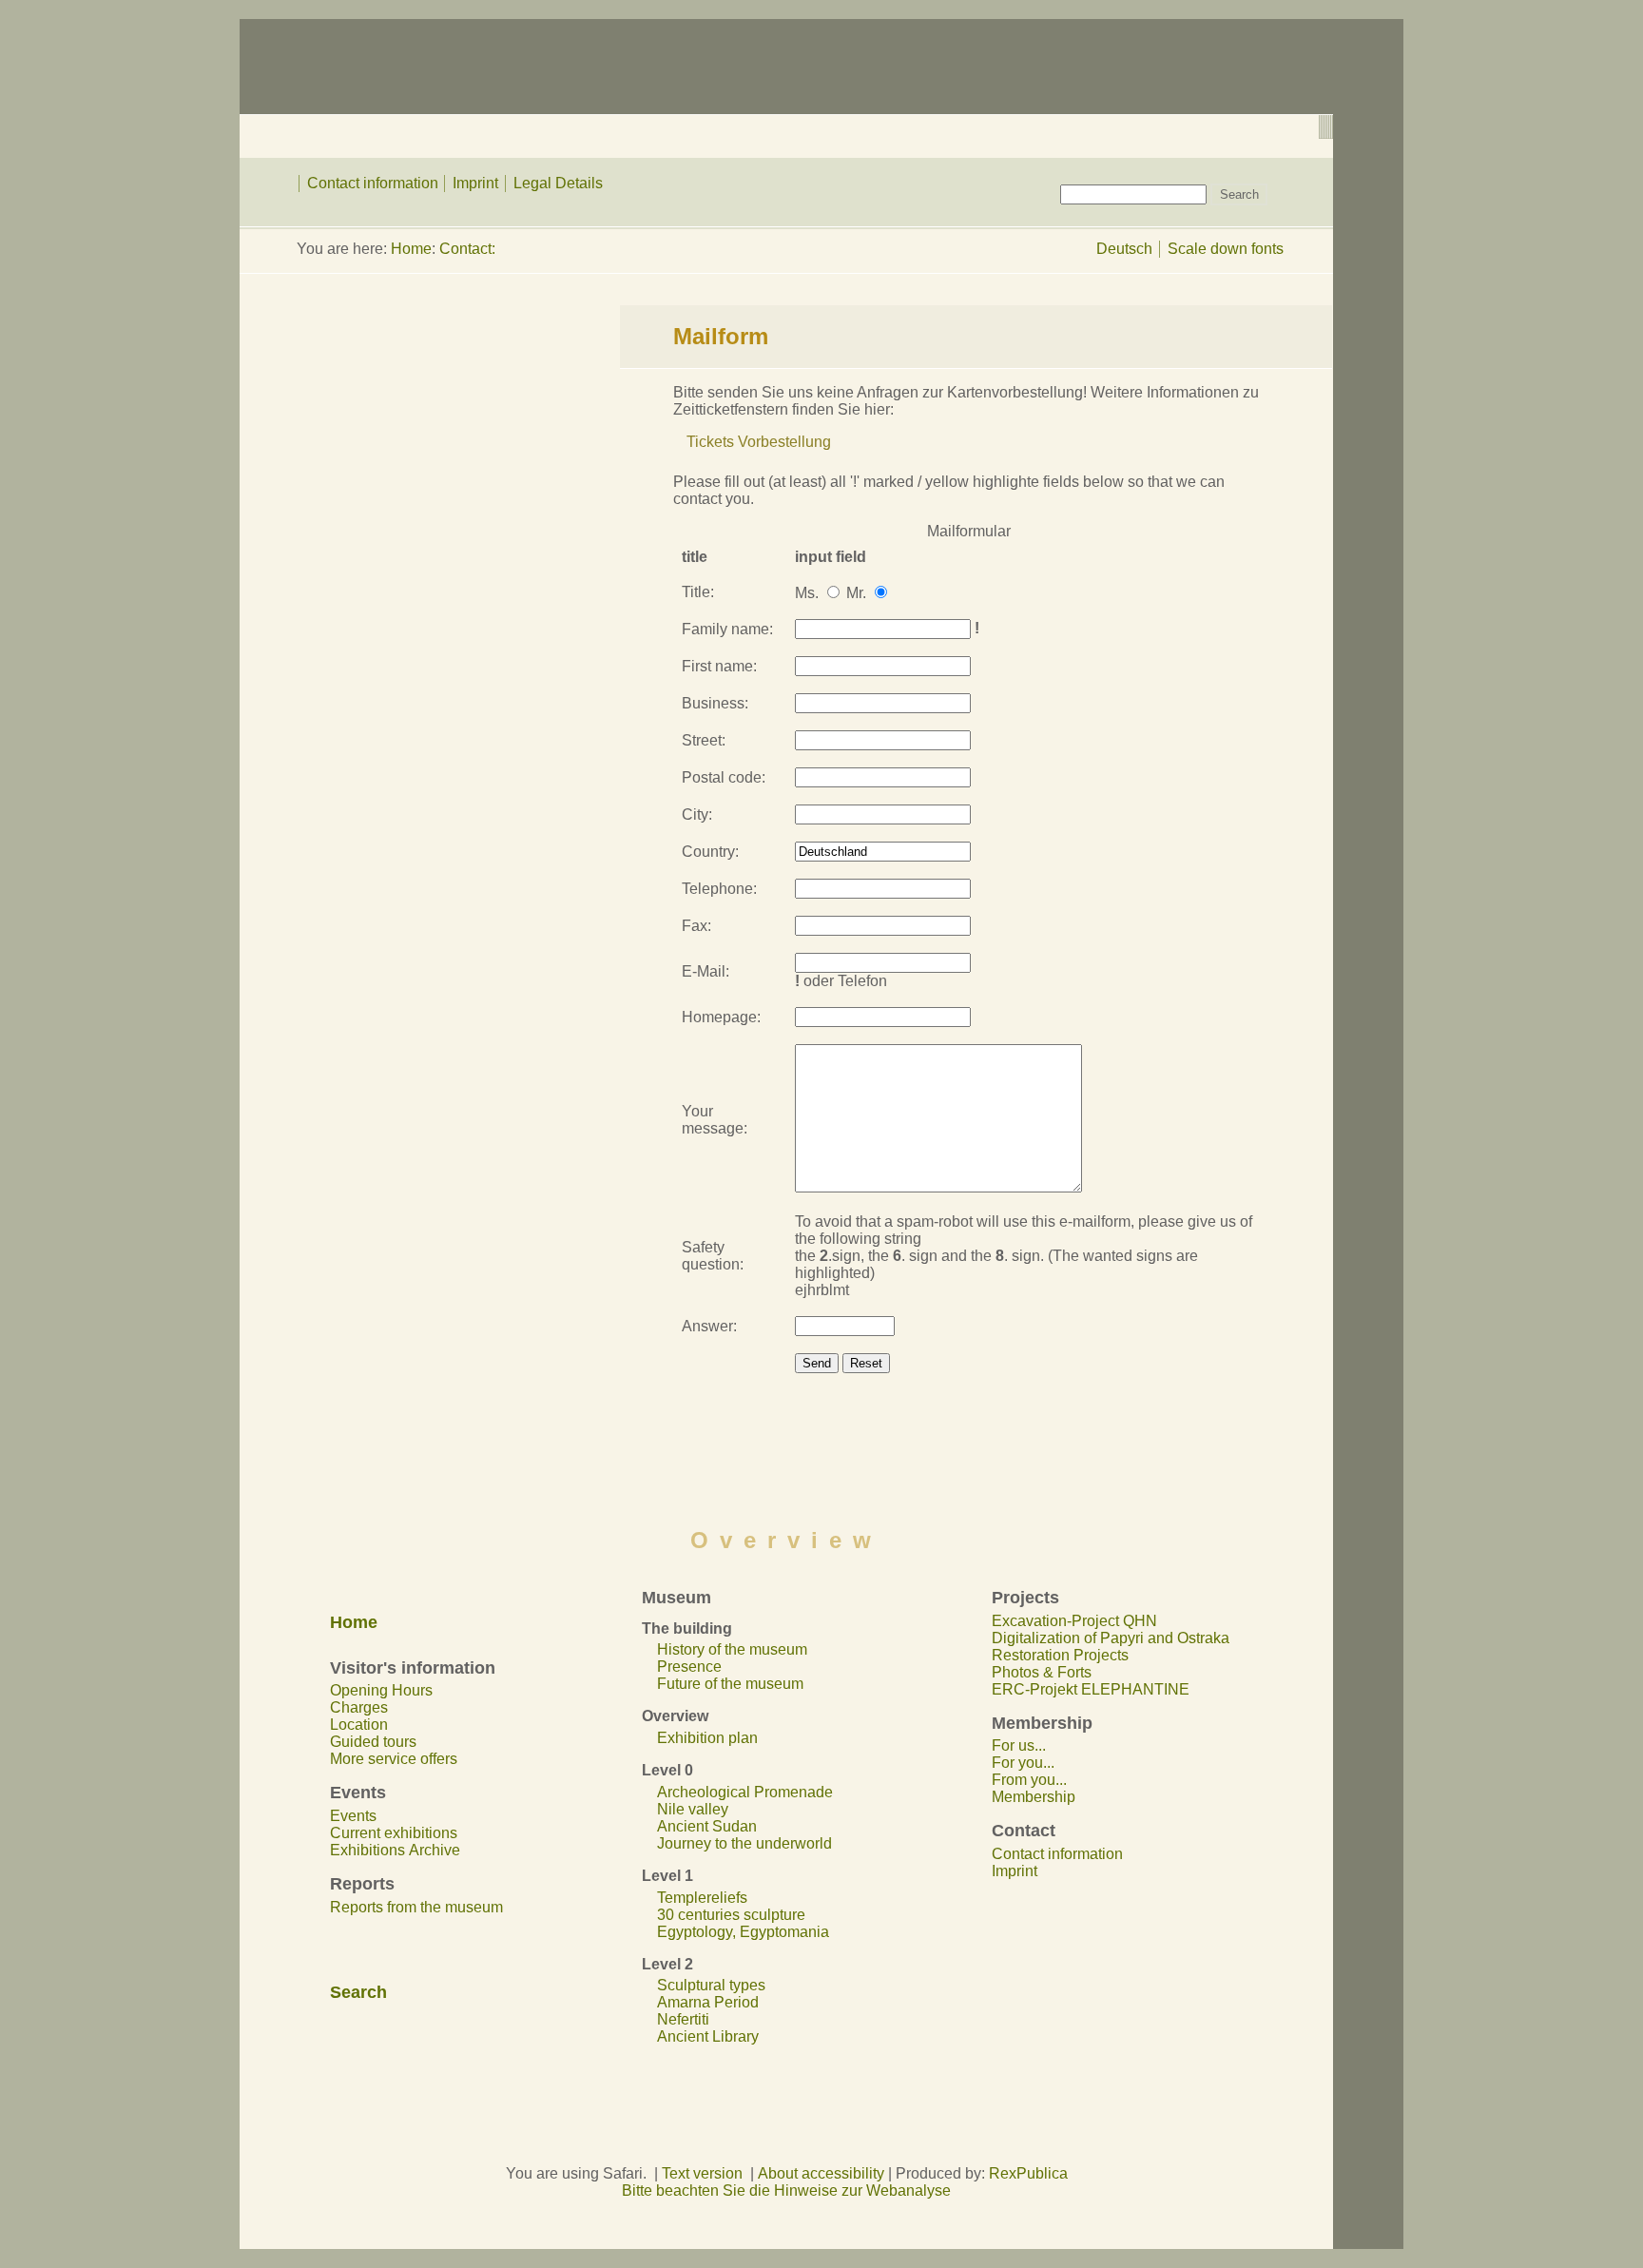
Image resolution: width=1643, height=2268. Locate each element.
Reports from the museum (416, 1907)
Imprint (475, 183)
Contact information (373, 183)
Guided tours (373, 1742)
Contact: (467, 249)
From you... (1029, 1780)
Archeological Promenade (745, 1792)
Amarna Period (708, 2002)
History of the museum (732, 1649)
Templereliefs (702, 1898)
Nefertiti (683, 2019)
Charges (359, 1707)
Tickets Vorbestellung (759, 442)
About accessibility (821, 2173)
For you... (1023, 1763)
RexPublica (1028, 2173)
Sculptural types (711, 1985)
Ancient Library (708, 2036)
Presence (689, 1667)
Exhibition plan (707, 1738)
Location (359, 1725)
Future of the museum (730, 1684)
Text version (702, 2173)
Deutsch (1124, 249)
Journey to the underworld (744, 1843)
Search (358, 1992)
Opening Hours (381, 1690)
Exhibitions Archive (395, 1850)
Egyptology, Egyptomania (743, 1932)
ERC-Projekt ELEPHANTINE (1091, 1689)
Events (353, 1816)
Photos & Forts (1042, 1672)
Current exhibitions (394, 1833)
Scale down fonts (1226, 249)
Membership (1034, 1797)
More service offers (394, 1759)
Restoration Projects (1060, 1655)
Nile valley (693, 1809)
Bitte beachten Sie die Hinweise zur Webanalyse (786, 2190)
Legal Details (558, 183)
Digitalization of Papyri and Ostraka (1111, 1638)
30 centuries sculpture (731, 1915)
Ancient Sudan (707, 1826)
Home (411, 249)
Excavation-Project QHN (1074, 1621)
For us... (1019, 1745)
